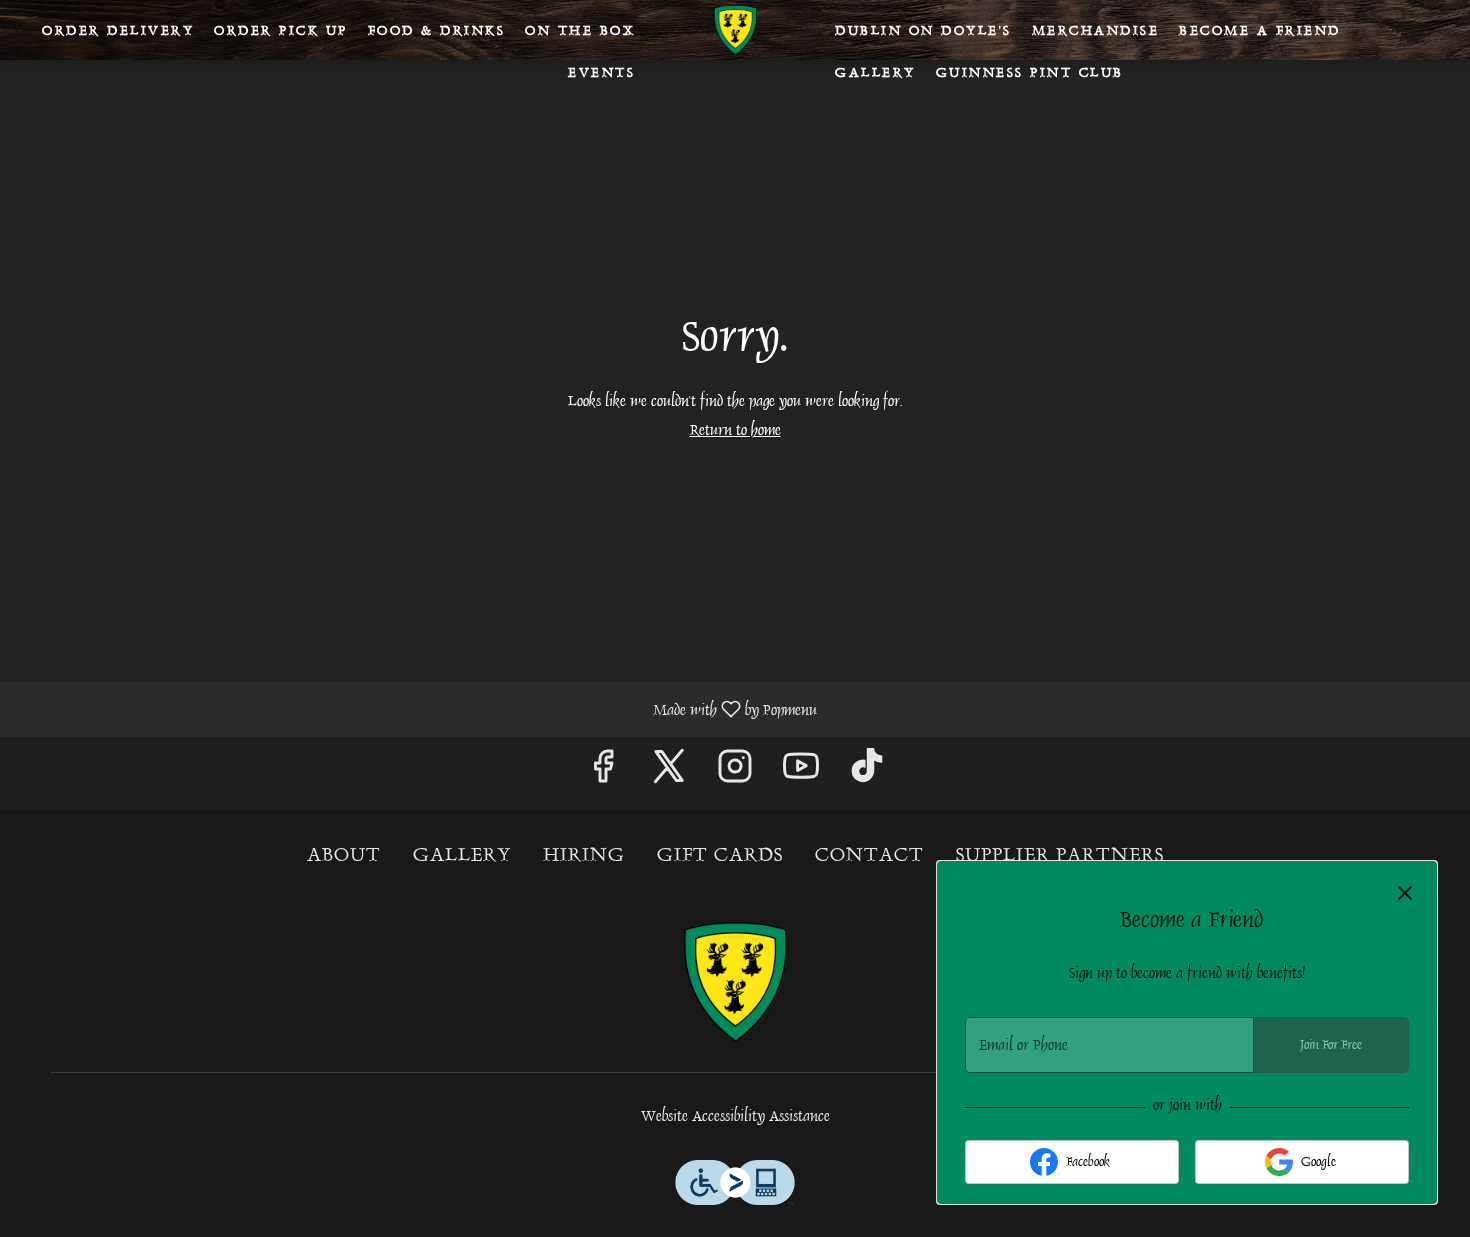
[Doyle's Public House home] (735, 30)
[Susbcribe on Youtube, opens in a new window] (801, 772)
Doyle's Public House (735, 982)
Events (601, 72)
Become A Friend (1260, 30)
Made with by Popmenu (416, 708)
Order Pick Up (281, 30)
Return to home (735, 430)
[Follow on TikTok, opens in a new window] (867, 772)
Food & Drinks (437, 30)
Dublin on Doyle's (923, 30)
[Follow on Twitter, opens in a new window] (669, 772)
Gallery (875, 72)
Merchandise (1096, 30)
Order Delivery (118, 30)
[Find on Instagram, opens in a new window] (735, 772)
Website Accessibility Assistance (735, 1116)
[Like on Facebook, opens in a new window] (603, 772)
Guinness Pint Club (1030, 72)
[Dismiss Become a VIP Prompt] (1405, 893)
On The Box (580, 30)
